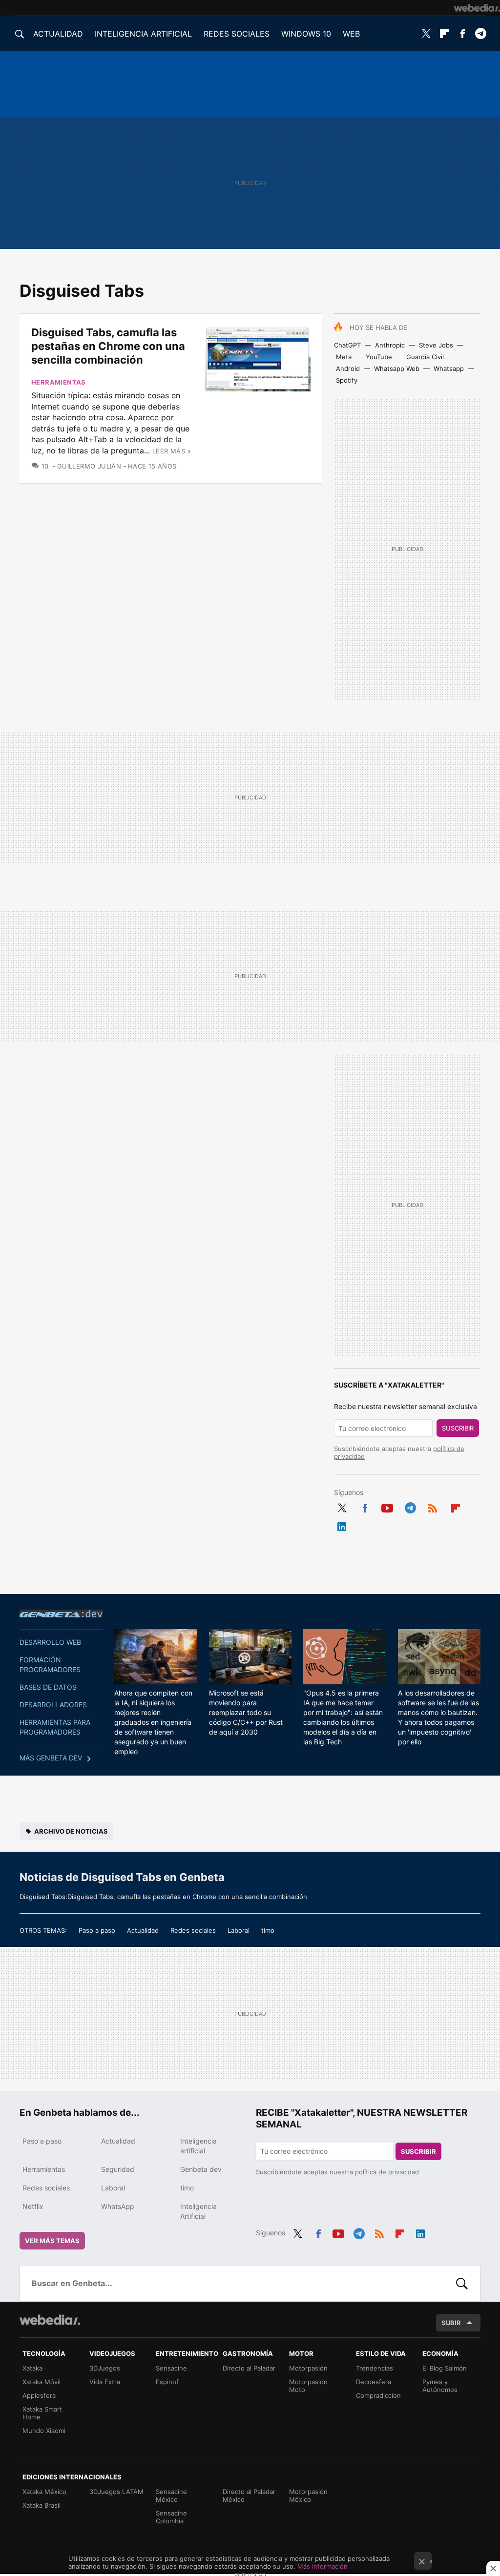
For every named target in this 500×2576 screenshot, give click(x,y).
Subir (451, 2323)
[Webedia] (477, 8)
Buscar (462, 2283)
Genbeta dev (61, 1614)
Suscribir (458, 1428)
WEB (351, 34)
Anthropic (390, 345)
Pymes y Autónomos (440, 2386)
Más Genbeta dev (51, 1758)
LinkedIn (342, 1525)
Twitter (426, 34)
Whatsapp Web (397, 368)
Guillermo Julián (89, 466)
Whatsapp (449, 368)
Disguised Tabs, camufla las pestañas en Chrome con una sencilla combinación (108, 346)
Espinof (167, 2382)
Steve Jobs (436, 345)
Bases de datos (48, 1687)
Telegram (480, 34)
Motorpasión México (308, 2495)
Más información (323, 2566)
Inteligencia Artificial (198, 2211)
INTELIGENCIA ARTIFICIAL (143, 34)
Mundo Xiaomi (44, 2431)
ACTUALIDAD (58, 34)
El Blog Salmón (445, 2368)
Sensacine (171, 2368)
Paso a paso (97, 1930)
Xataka (32, 2368)
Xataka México (44, 2492)
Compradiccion (378, 2395)
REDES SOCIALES (237, 34)
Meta (344, 357)
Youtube (387, 1506)
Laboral (239, 1930)
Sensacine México (171, 2495)
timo (268, 1930)
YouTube (379, 357)
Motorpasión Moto (308, 2386)
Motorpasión (308, 2368)
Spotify (347, 380)
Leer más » (172, 451)
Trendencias (375, 2368)
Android (348, 368)
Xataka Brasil (42, 2505)
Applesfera (39, 2395)
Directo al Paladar (249, 2368)
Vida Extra (105, 2382)
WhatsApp (118, 2206)
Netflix (33, 2206)
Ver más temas (52, 2241)
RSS (433, 1506)
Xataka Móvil (42, 2382)
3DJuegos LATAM (116, 2492)
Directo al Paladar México (249, 2495)
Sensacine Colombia (171, 2517)
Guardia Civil (425, 357)
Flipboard (444, 34)
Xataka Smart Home (42, 2413)
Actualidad (143, 1930)
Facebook (462, 34)
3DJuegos (105, 2368)
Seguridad (118, 2169)
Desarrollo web (50, 1642)
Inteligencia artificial (198, 2146)
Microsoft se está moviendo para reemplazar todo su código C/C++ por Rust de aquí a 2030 (246, 1712)
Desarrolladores (53, 1705)
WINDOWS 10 (306, 34)
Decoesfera (374, 2382)
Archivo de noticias (71, 1831)
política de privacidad (387, 2172)
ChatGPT (347, 345)
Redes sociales (193, 1930)
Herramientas (59, 382)
